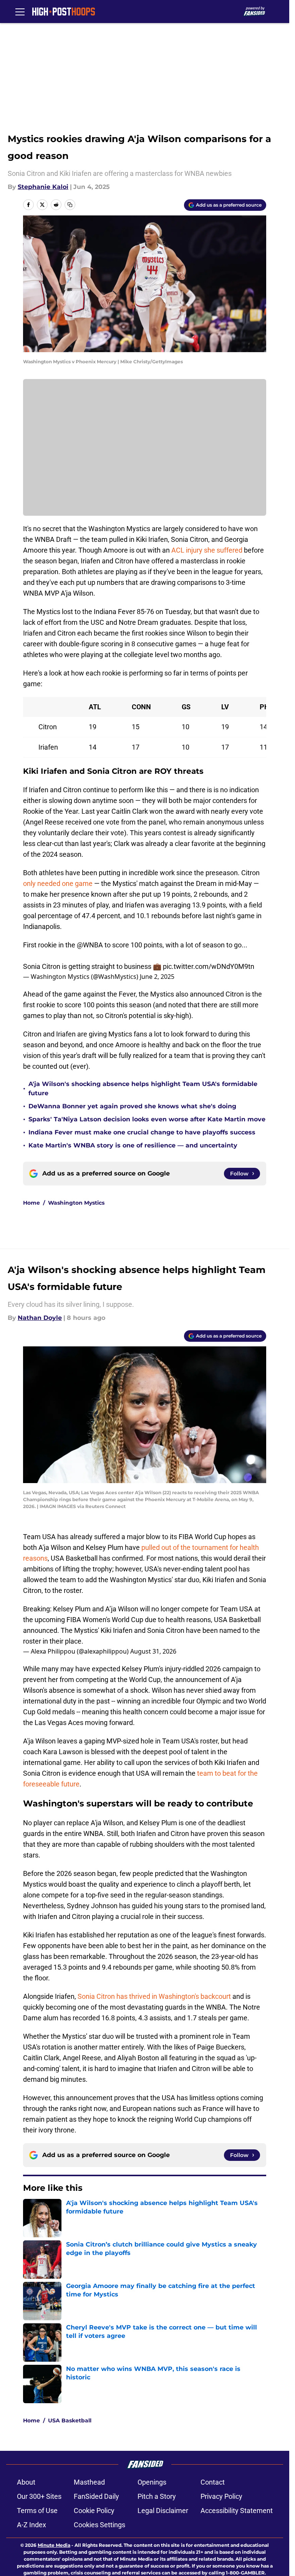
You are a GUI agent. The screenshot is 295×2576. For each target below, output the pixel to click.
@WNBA (90, 945)
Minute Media (54, 2545)
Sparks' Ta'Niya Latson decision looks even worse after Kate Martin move (147, 1119)
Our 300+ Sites (39, 2496)
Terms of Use (37, 2511)
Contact (213, 2482)
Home (31, 1203)
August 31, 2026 (153, 1651)
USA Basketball (70, 2420)
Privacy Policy (221, 2496)
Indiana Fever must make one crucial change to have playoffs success (142, 1132)
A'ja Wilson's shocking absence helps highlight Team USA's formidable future (143, 1089)
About (26, 2482)
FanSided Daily (96, 2496)
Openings (152, 2482)
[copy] (70, 205)
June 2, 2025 (157, 977)
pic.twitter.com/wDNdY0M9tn (209, 966)
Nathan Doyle (40, 1318)
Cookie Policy (94, 2511)
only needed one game (58, 883)
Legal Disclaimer (163, 2511)
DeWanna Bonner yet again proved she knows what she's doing (132, 1106)
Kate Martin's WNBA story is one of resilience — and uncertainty (133, 1145)
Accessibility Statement (237, 2511)
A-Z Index (31, 2525)
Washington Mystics (76, 1203)
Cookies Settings (99, 2525)
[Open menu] (20, 12)
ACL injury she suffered (207, 550)
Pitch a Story (157, 2496)
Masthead (89, 2482)
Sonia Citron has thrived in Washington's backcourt (154, 1996)
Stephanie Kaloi (43, 187)
